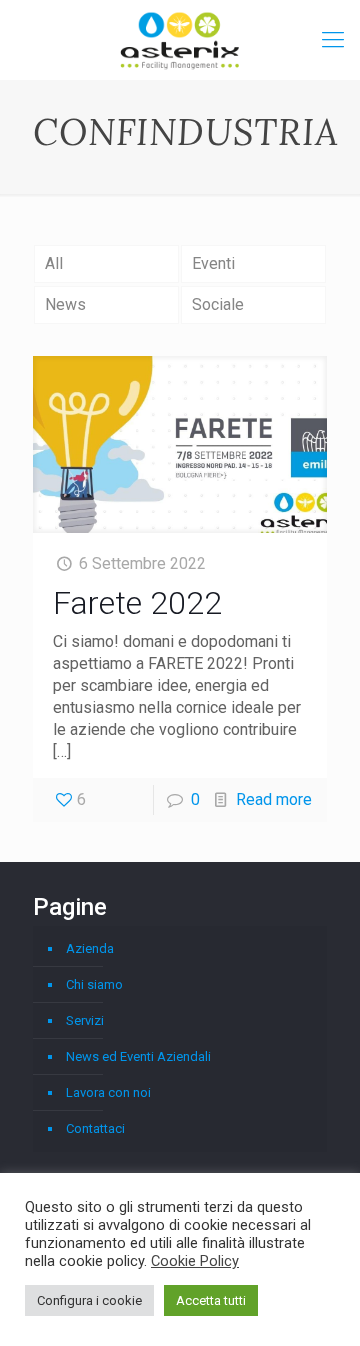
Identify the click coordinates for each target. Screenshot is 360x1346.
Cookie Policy (195, 1261)
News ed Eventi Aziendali (138, 1056)
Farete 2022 (137, 603)
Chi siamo (94, 984)
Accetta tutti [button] (211, 1300)
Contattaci (95, 1128)
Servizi (85, 1020)
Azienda (90, 948)
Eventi (213, 263)
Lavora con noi (108, 1092)
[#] (333, 40)
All (54, 263)
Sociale (218, 304)
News (65, 304)
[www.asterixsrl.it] (180, 40)
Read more (274, 799)
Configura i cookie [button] (89, 1300)
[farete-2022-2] (180, 444)
